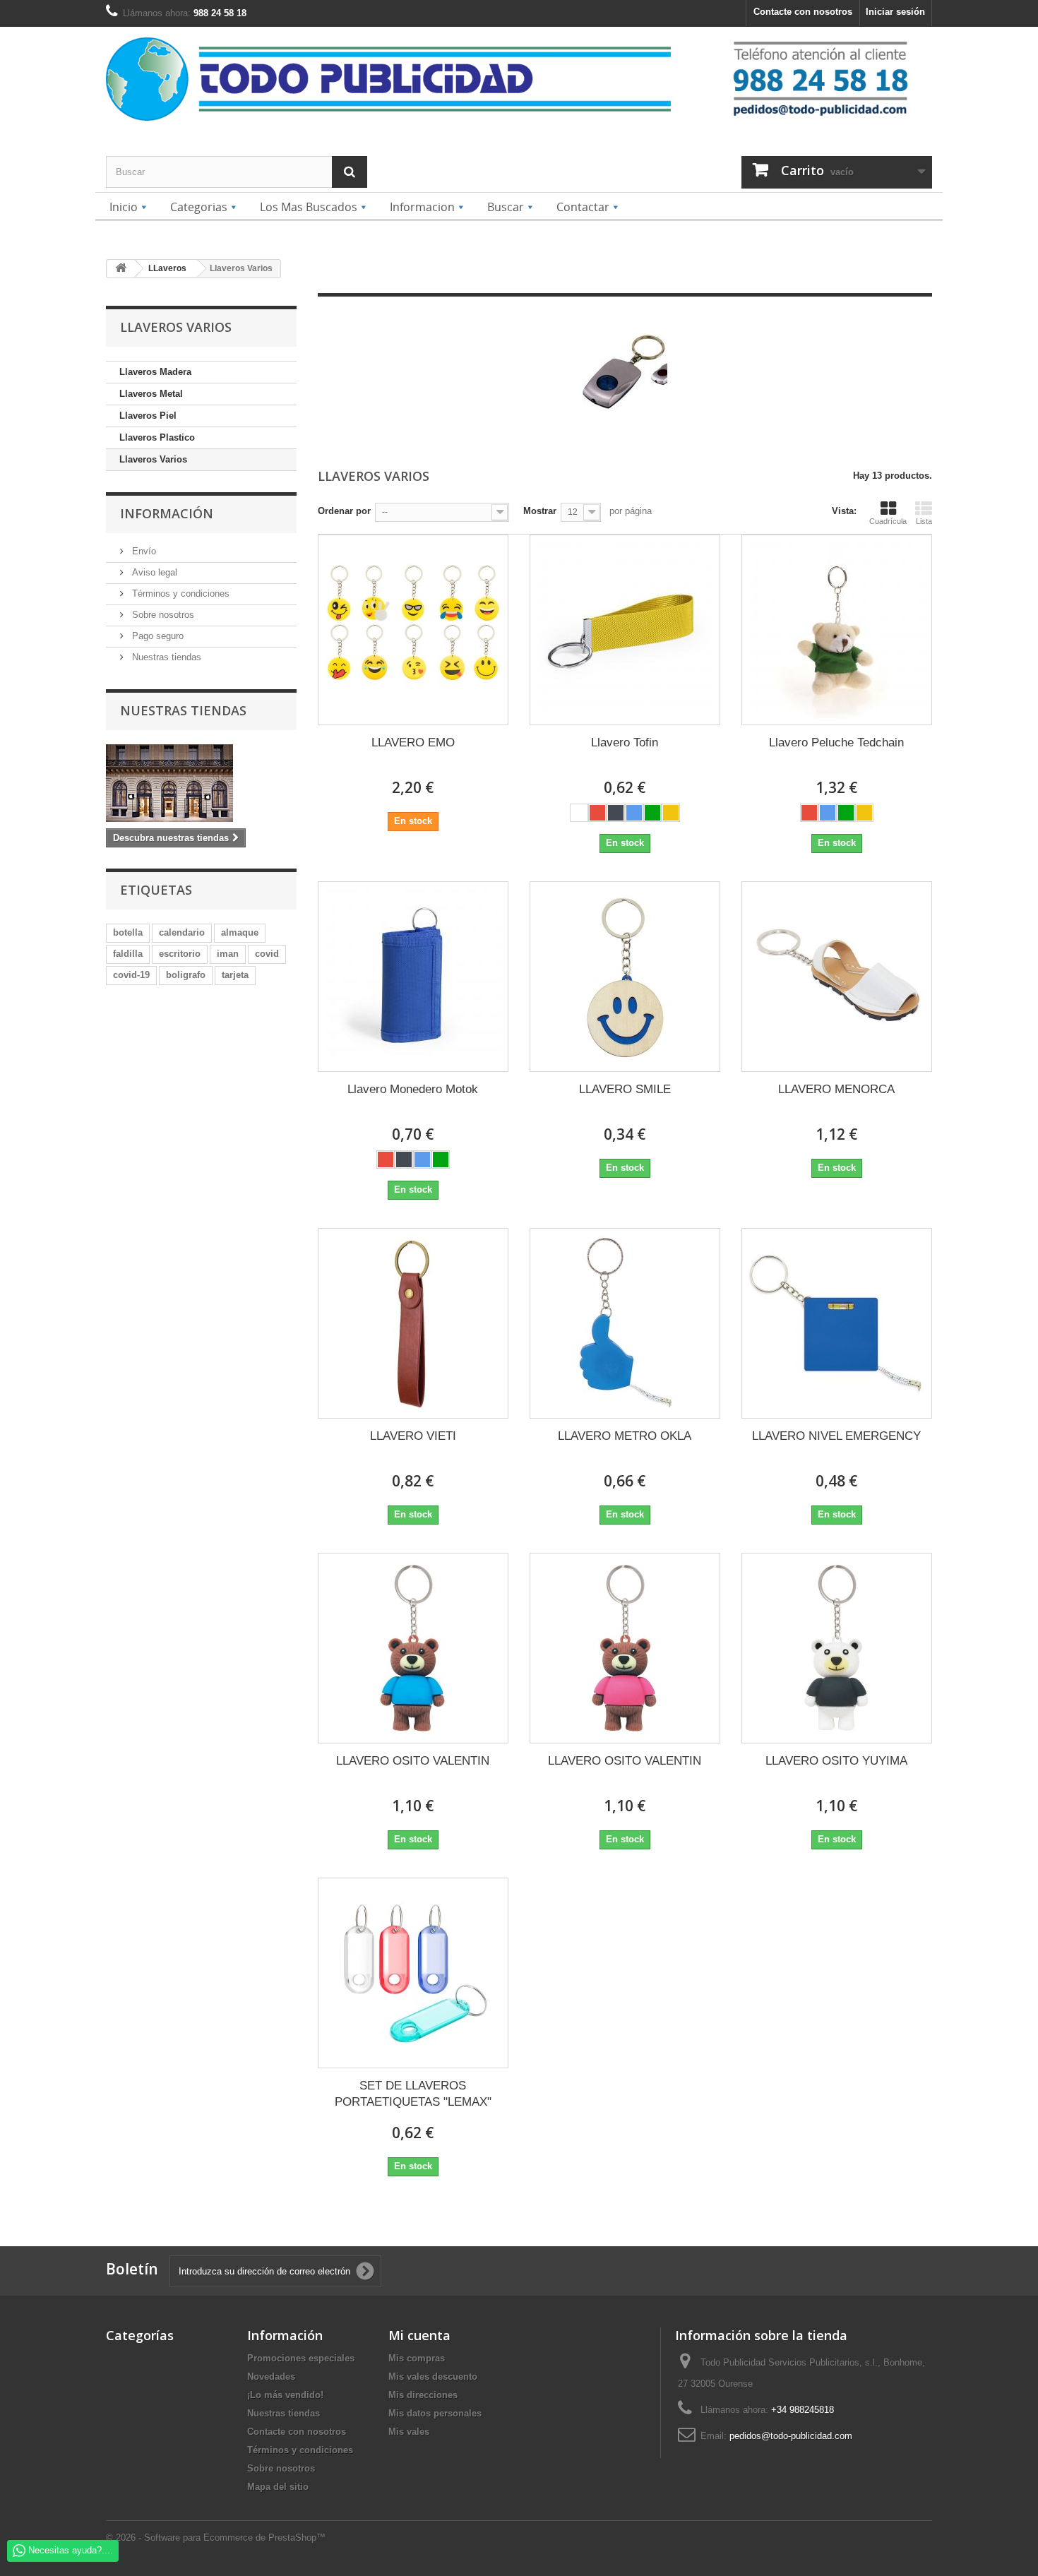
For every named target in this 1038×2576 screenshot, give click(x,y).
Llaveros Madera (155, 372)
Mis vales (409, 2432)
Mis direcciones (423, 2395)
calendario (182, 932)
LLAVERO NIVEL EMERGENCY (836, 1436)
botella (128, 932)
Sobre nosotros (162, 615)
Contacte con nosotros (803, 12)
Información (167, 513)
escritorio (180, 954)
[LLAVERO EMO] (413, 630)
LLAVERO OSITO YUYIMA (836, 1761)
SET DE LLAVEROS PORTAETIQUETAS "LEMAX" (413, 2094)
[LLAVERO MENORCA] (837, 977)
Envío (143, 551)
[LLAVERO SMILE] (625, 977)
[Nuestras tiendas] (201, 783)
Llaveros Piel (148, 416)
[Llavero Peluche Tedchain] (837, 630)
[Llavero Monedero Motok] (413, 977)
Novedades (271, 2377)
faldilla (128, 954)
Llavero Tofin (625, 743)
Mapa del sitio (278, 2487)
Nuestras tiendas (165, 657)
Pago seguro (156, 636)
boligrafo (186, 975)
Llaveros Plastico (157, 437)
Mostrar (540, 511)
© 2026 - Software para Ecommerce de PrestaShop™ (216, 2538)
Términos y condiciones (179, 594)
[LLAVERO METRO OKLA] (625, 1323)
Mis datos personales (435, 2413)
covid (267, 954)
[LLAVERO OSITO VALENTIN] (413, 1648)
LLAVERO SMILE (625, 1089)
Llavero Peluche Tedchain (836, 743)
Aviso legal (153, 572)
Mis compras (417, 2358)
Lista (924, 521)
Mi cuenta (419, 2335)
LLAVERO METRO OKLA (625, 1436)
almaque (240, 932)
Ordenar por (344, 511)
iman (228, 954)
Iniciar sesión (895, 12)
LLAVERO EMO (413, 743)
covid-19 (131, 975)
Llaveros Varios (153, 459)
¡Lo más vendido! (285, 2395)
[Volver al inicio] (121, 269)
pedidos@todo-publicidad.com (791, 2436)
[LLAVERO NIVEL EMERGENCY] (837, 1323)
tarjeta (235, 975)
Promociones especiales (301, 2358)
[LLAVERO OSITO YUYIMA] (837, 1648)
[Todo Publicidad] (412, 79)
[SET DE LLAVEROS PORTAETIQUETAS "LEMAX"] (413, 1973)
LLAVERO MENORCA (836, 1089)
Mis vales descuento (433, 2377)
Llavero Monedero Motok (413, 1089)
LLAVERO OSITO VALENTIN (413, 1761)
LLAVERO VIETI (413, 1436)
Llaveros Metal (151, 394)
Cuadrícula (888, 521)
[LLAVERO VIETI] (413, 1323)
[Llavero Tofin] (625, 630)
